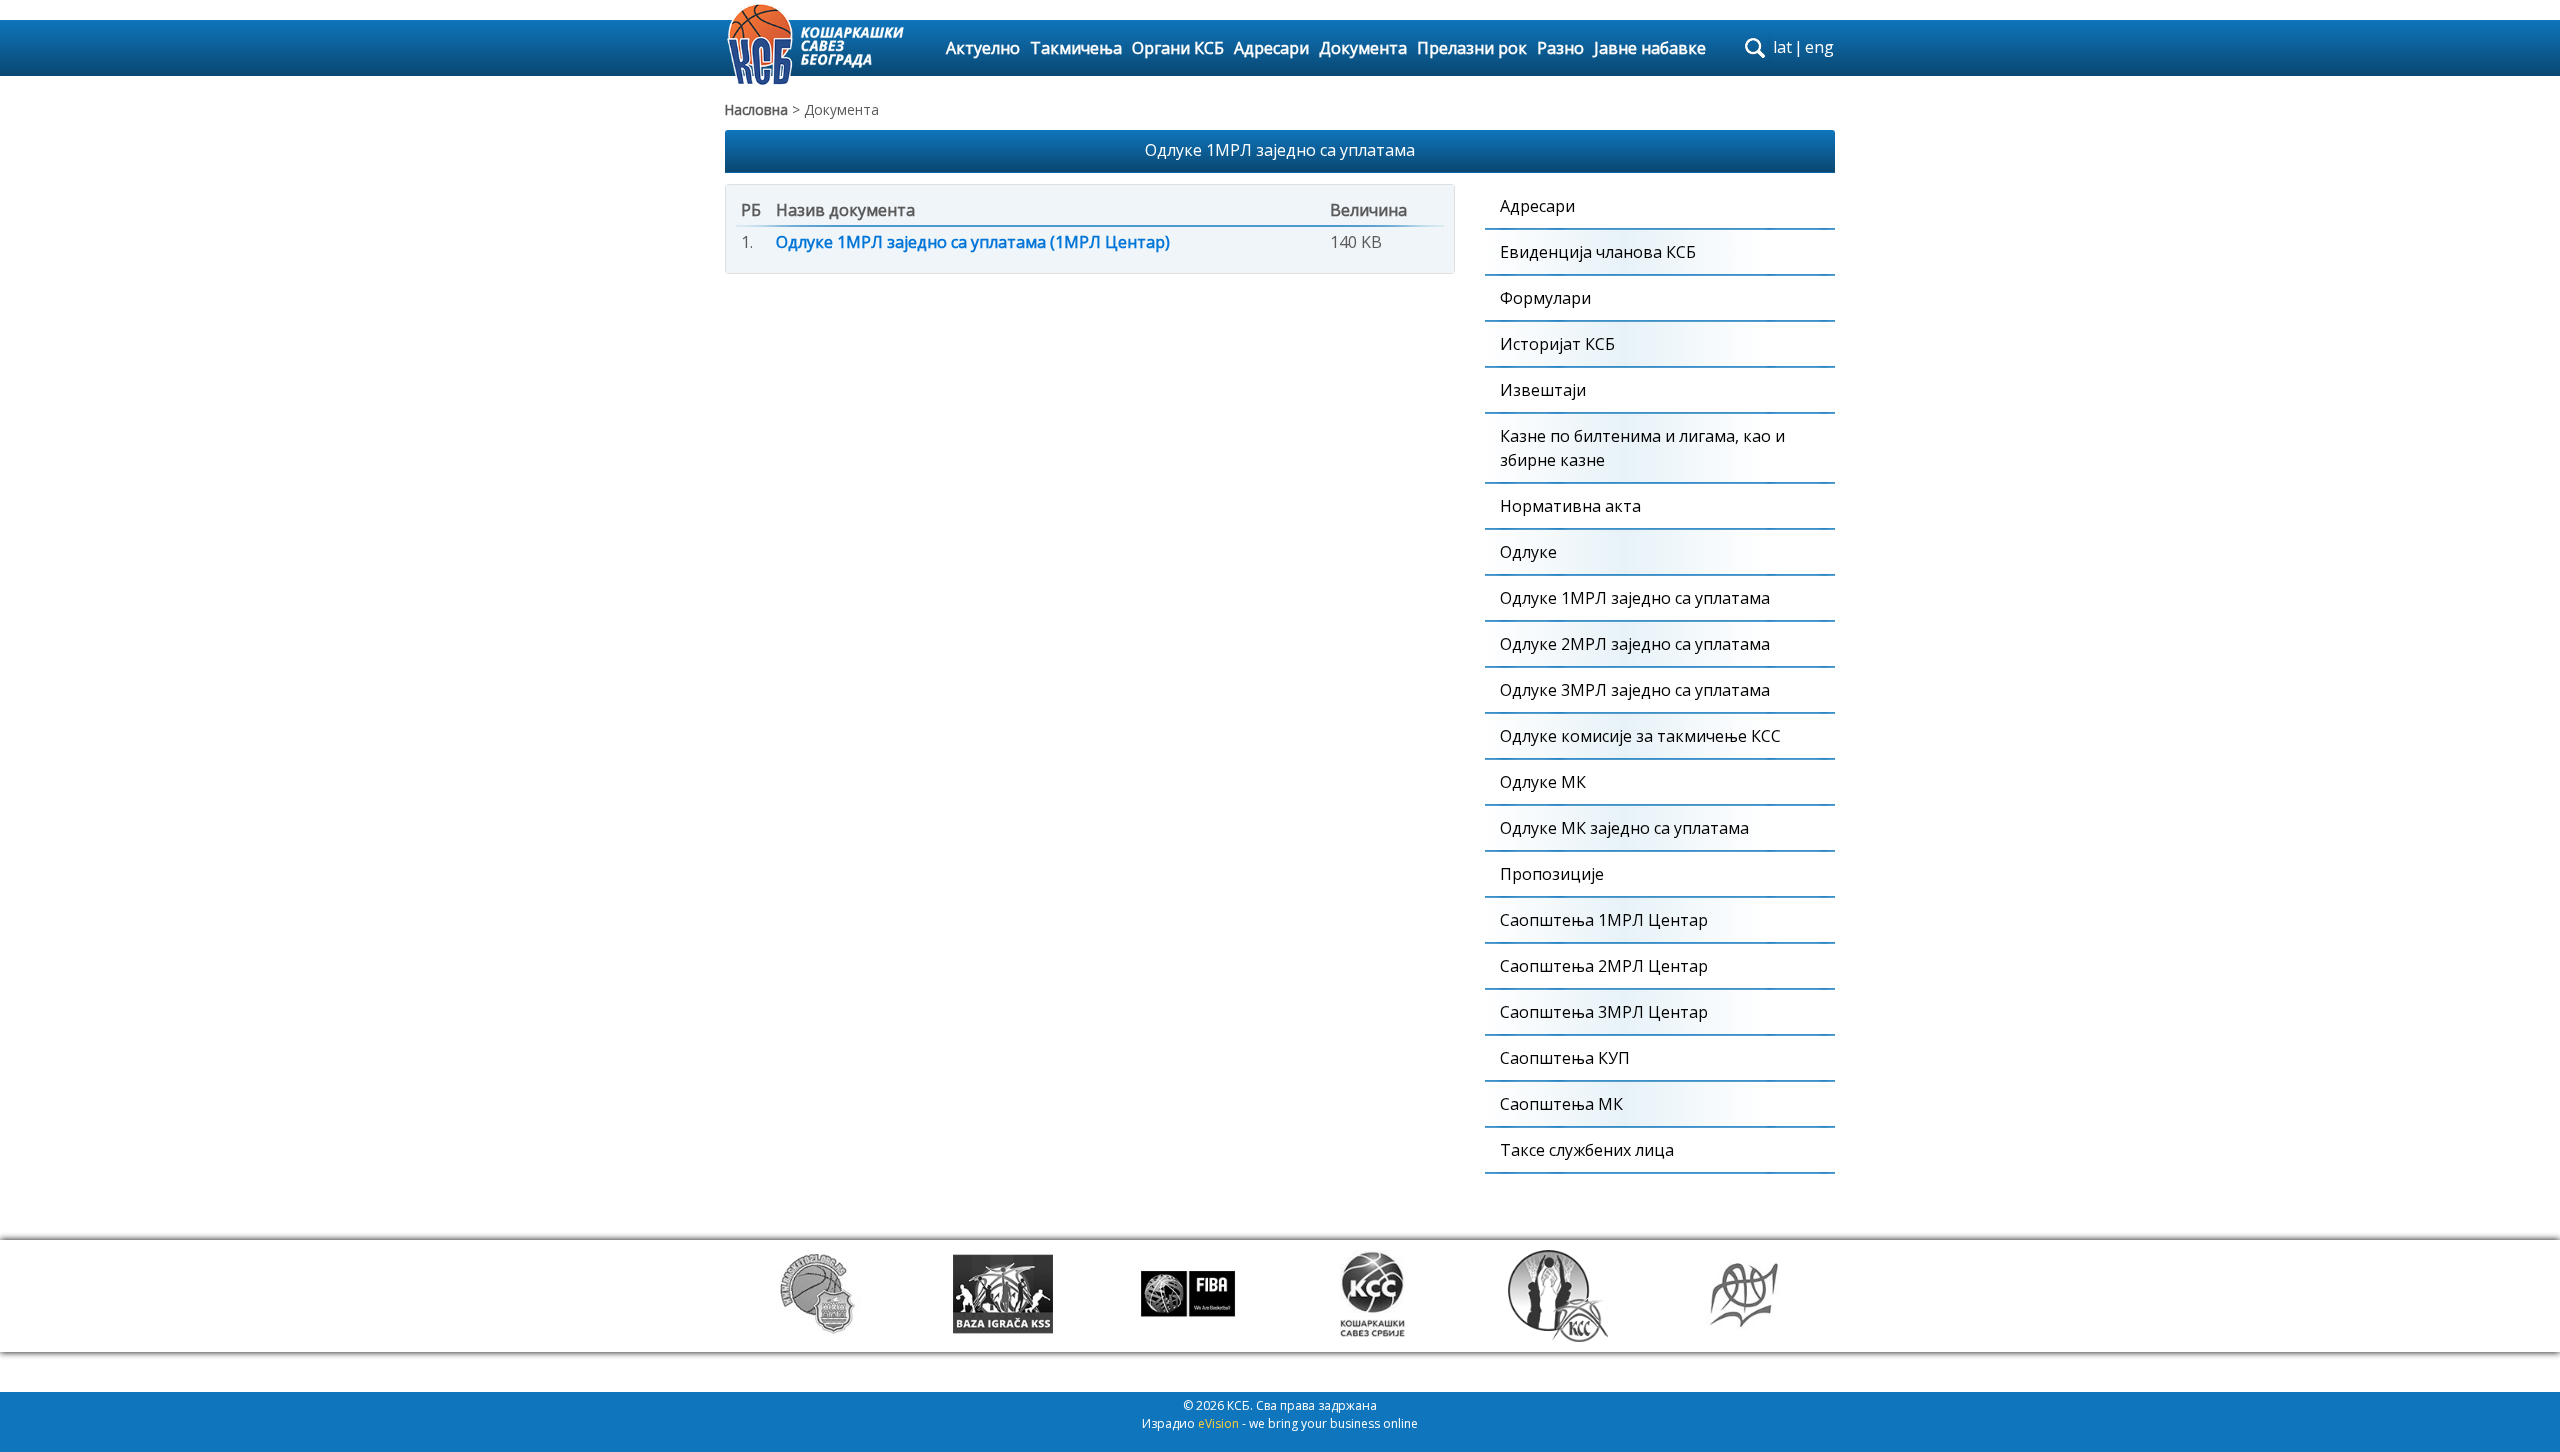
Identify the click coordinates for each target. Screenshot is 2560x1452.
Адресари (1271, 48)
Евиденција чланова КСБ (1598, 252)
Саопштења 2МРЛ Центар (1604, 966)
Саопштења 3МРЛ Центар (1604, 1012)
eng (1819, 47)
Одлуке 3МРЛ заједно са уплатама (1635, 690)
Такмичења (1076, 48)
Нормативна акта (1570, 506)
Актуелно (983, 48)
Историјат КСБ (1557, 344)
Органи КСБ (1178, 48)
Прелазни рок (1472, 48)
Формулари (1545, 298)
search (1755, 48)
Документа (1363, 48)
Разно (1560, 48)
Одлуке (1528, 552)
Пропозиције (1552, 874)
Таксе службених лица (1587, 1150)
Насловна (756, 109)
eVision (1218, 1423)
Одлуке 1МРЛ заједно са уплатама (1635, 598)
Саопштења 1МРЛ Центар (1604, 920)
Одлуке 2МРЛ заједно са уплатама (1635, 644)
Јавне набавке (1650, 48)
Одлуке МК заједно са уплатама (1624, 828)
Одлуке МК (1543, 782)
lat (1782, 47)
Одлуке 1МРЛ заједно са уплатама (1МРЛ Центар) (973, 242)
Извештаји (1543, 390)
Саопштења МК (1561, 1104)
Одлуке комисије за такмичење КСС (1640, 736)
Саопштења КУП (1565, 1058)
